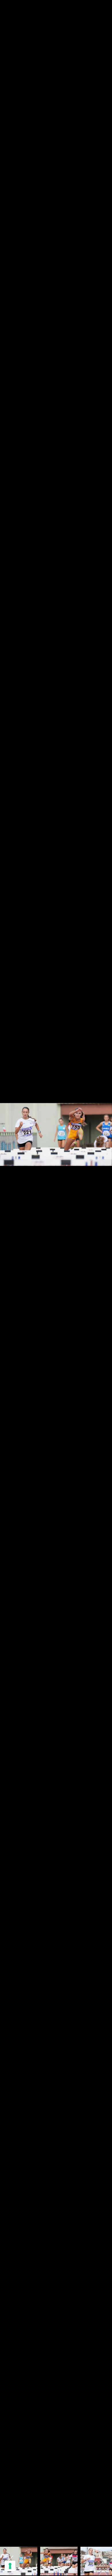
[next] (102, 1280)
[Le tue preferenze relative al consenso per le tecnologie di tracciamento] (10, 2566)
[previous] (10, 1280)
